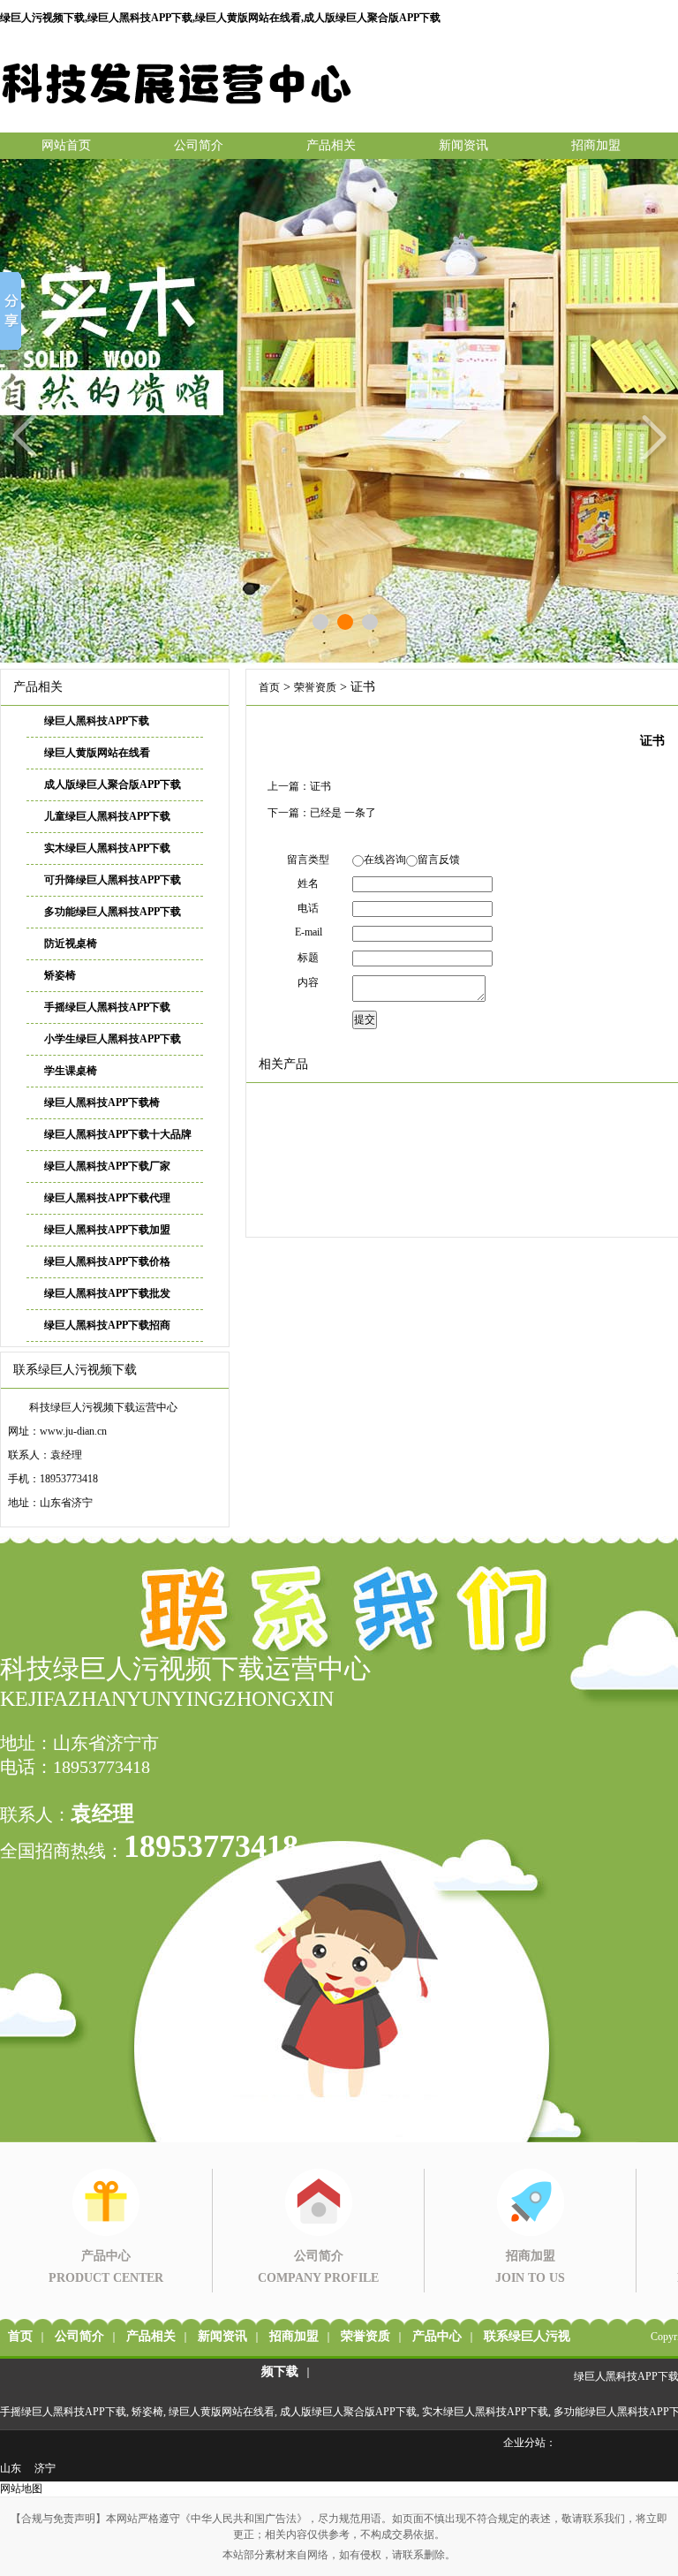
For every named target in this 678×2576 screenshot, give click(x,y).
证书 (320, 786)
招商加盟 (596, 145)
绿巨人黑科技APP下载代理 (107, 1198)
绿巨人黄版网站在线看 (97, 753)
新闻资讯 (463, 145)
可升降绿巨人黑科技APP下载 (113, 880)
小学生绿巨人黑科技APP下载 (113, 1039)
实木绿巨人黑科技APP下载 (107, 848)
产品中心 (437, 2336)
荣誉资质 (315, 687)
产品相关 (331, 145)
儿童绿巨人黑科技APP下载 (107, 816)
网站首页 (66, 145)
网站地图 (21, 2489)
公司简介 (199, 145)
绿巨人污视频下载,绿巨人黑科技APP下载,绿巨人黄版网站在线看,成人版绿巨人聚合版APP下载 (220, 18)
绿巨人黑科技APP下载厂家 (107, 1166)
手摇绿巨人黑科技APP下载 (107, 1007)
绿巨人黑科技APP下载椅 (102, 1102)
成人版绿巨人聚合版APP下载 (113, 784)
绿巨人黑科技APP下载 (97, 721)
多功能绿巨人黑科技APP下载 (113, 912)
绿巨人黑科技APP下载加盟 (107, 1230)
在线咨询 (385, 860)
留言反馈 (439, 860)
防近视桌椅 (71, 943)
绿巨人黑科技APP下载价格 (107, 1261)
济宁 (45, 2468)
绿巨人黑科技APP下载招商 (107, 1325)
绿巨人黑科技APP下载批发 (107, 1293)
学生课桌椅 (71, 1071)
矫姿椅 (60, 975)
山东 (11, 2468)
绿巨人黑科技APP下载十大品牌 (118, 1134)
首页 (269, 687)
